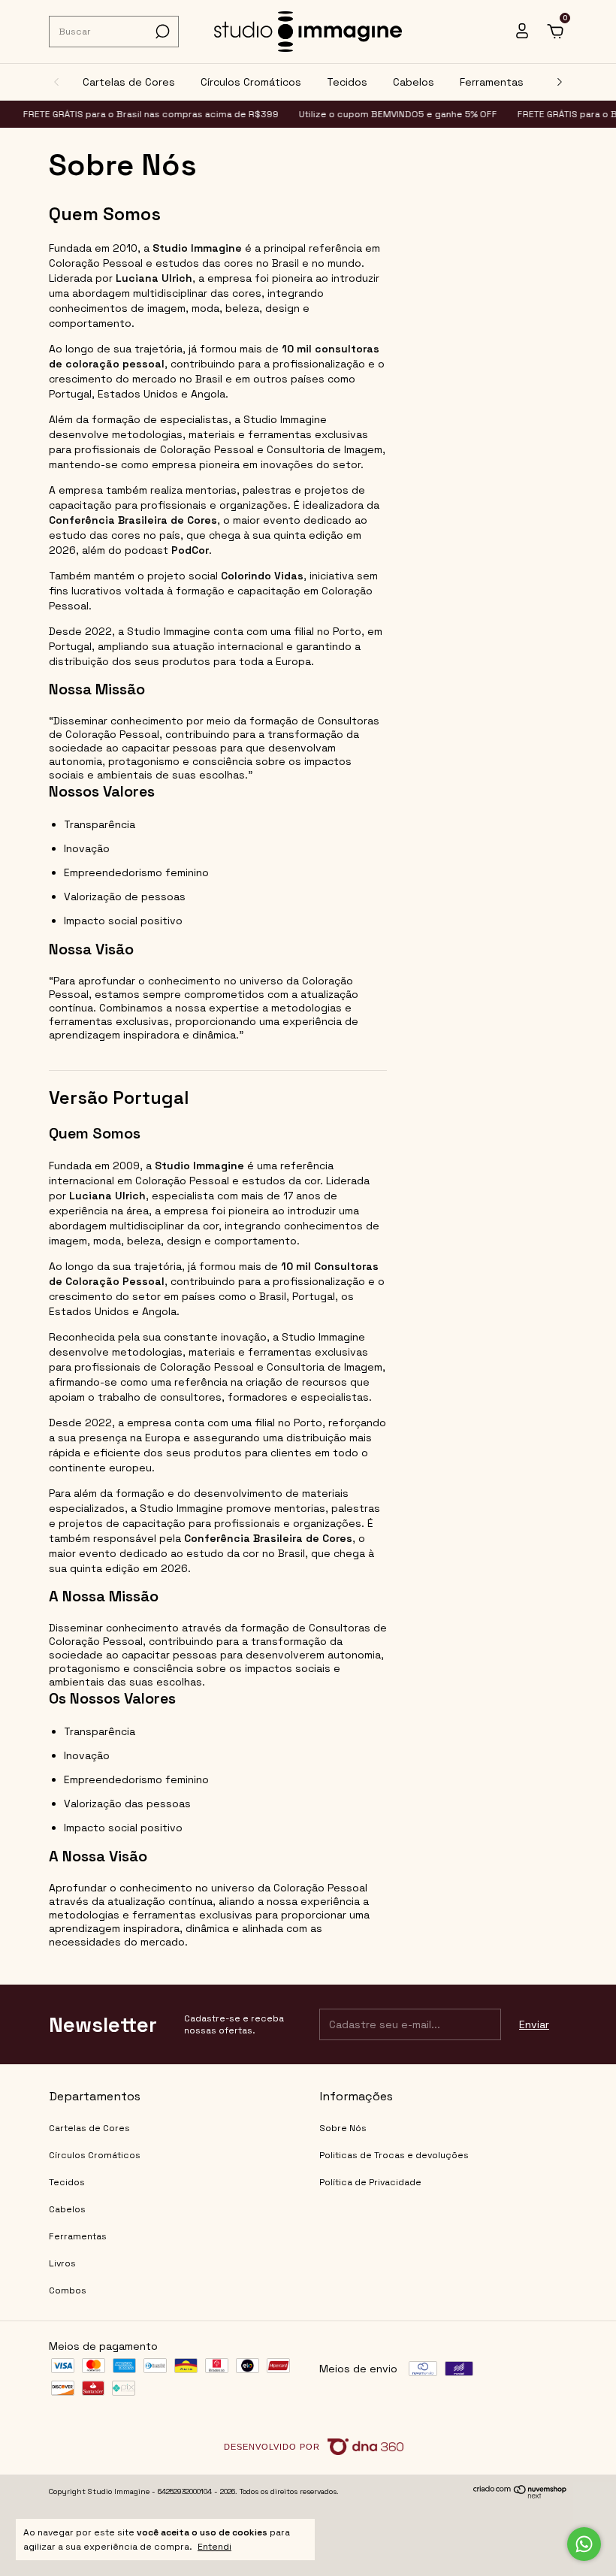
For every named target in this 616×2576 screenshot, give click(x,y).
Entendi (214, 2547)
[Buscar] (161, 32)
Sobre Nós (343, 2128)
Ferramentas (492, 82)
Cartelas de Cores (129, 82)
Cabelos (414, 82)
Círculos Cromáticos (251, 82)
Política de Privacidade (370, 2182)
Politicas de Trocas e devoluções (394, 2155)
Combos (68, 2290)
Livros (62, 2263)
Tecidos (347, 82)
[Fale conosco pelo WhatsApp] (584, 2544)
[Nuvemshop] (520, 2496)
